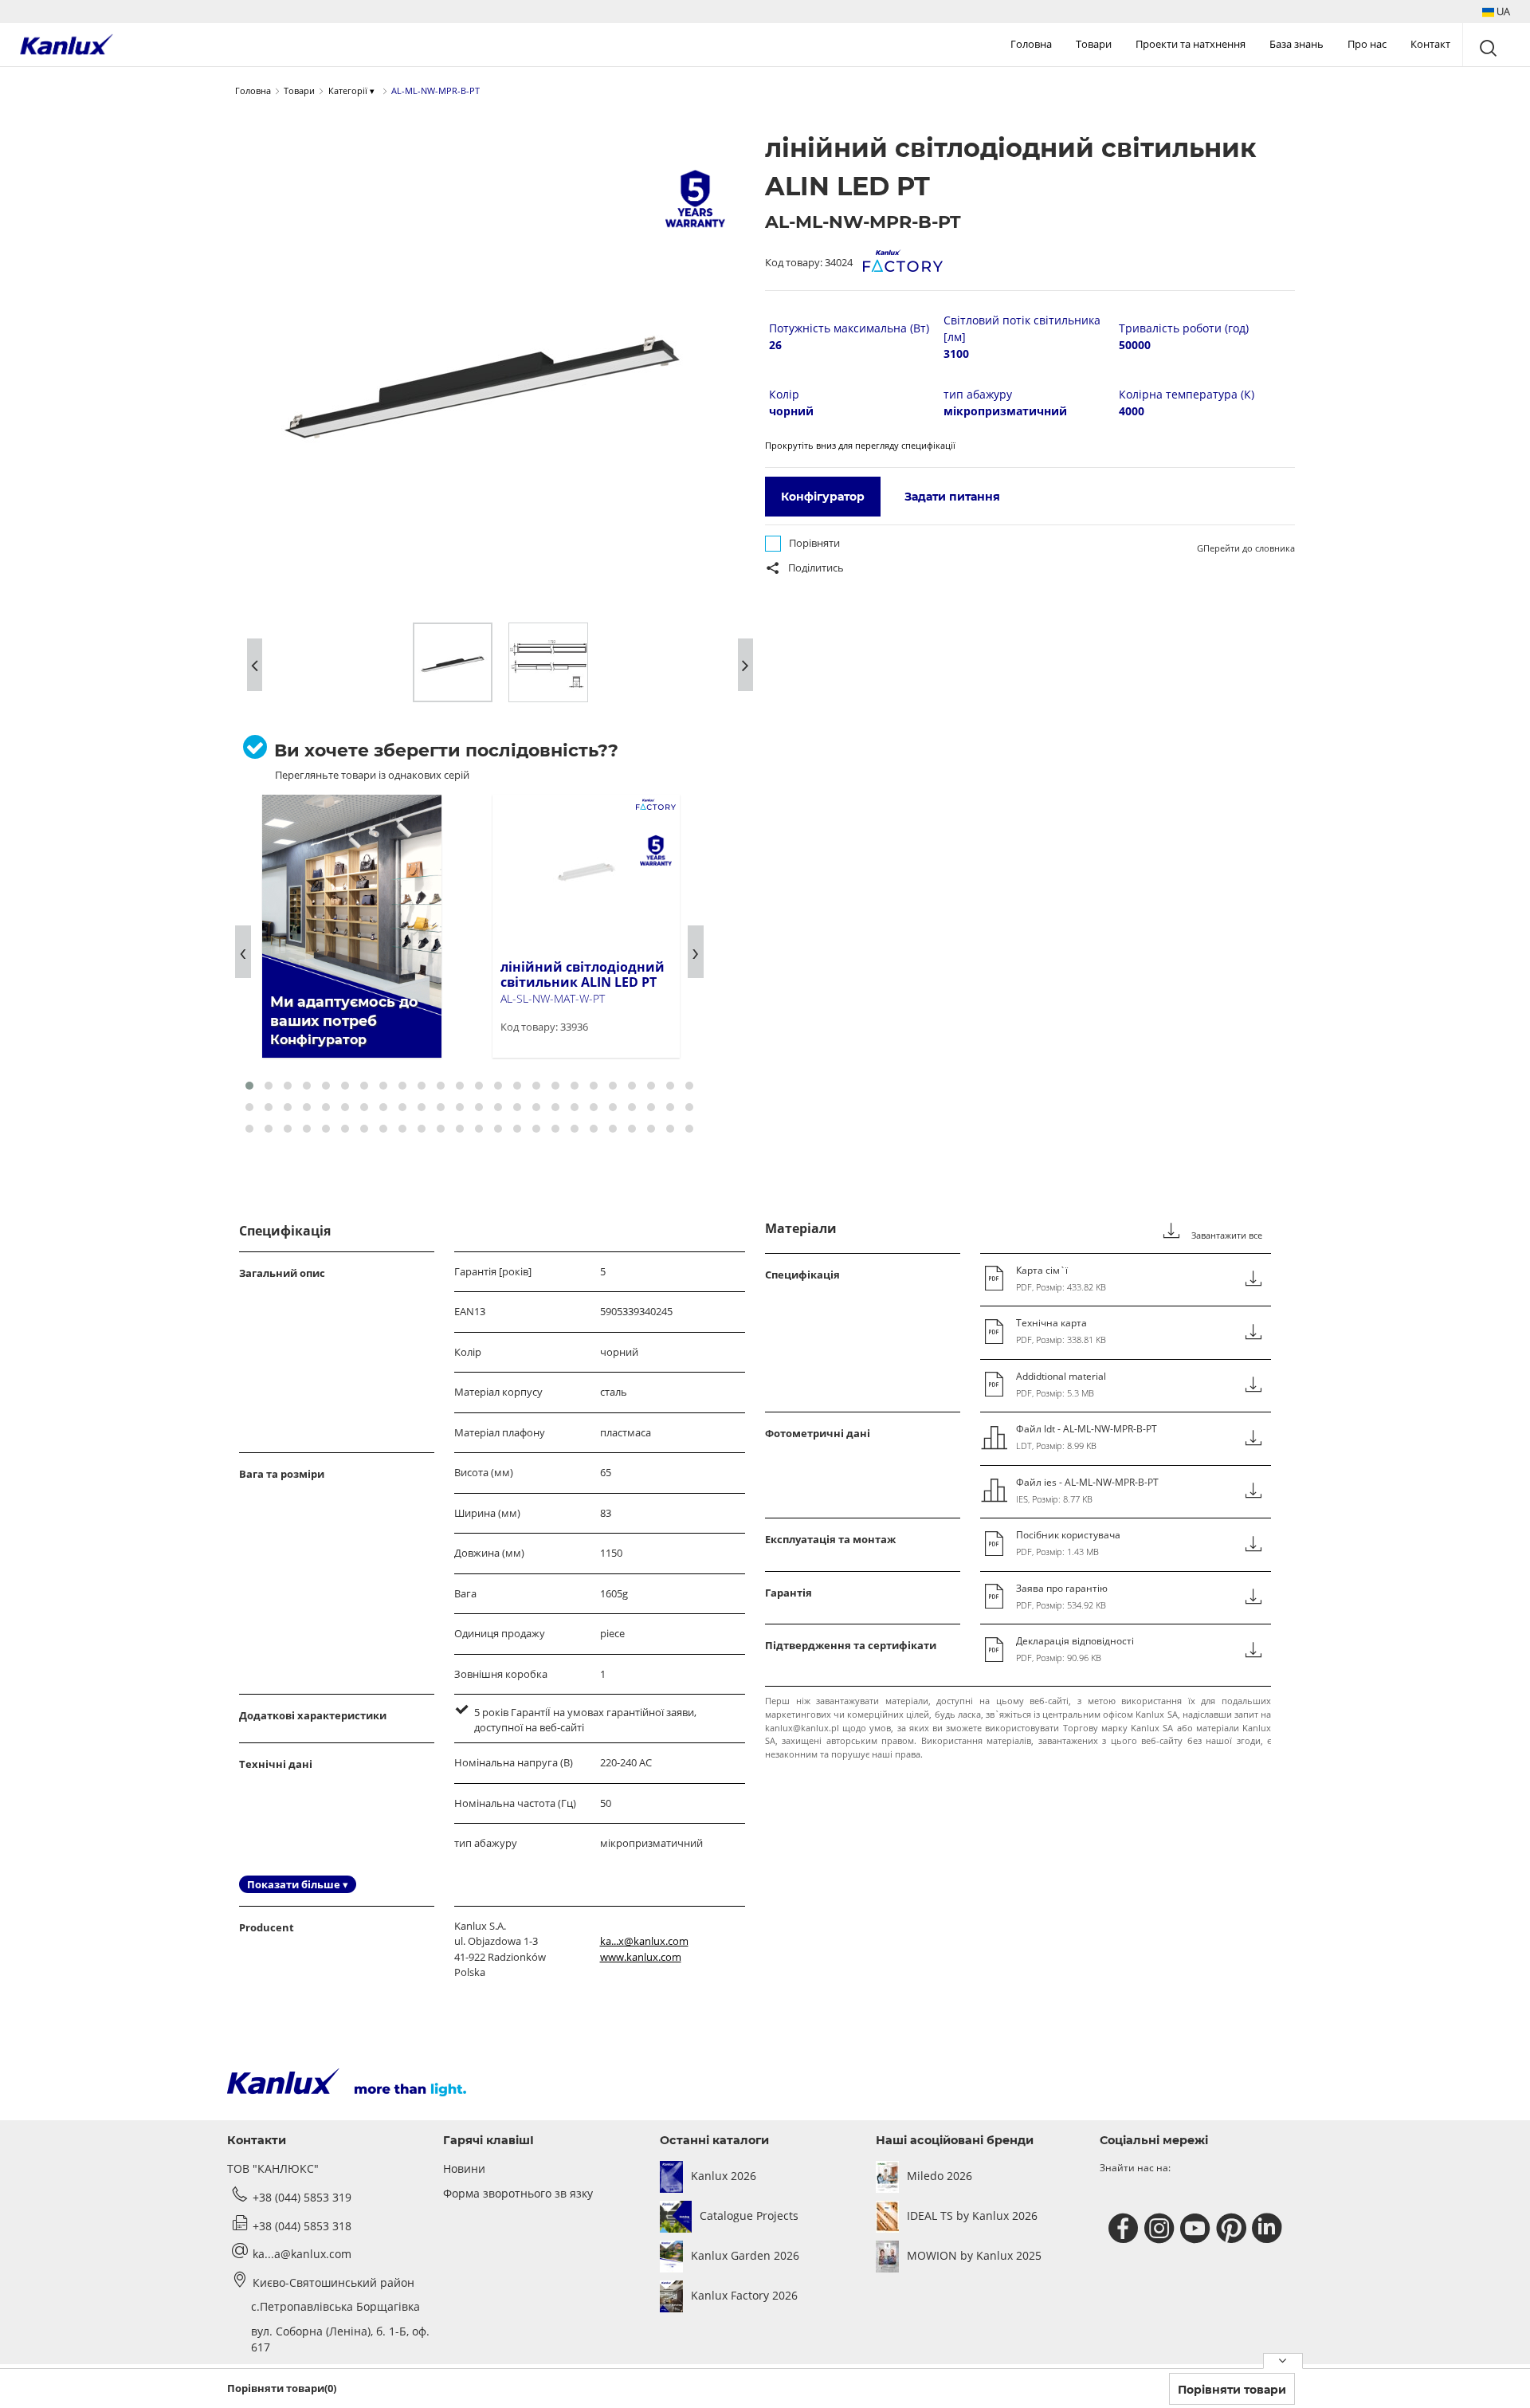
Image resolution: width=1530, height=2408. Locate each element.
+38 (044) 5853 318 (302, 2226)
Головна (1031, 44)
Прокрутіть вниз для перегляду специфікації (860, 445)
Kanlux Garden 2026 (745, 2255)
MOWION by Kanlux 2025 (974, 2255)
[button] (1496, 12)
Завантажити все (1226, 1235)
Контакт (1430, 44)
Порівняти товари (1232, 2390)
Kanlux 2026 (724, 2176)
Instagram (1161, 2229)
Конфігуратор (823, 497)
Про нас (1367, 44)
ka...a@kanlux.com (302, 2254)
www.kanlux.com (641, 1957)
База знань (1297, 44)
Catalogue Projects (749, 2216)
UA (1502, 11)
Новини (464, 2168)
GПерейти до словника (1246, 548)
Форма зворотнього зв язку (518, 2193)
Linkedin (1269, 2229)
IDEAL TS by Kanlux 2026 (972, 2216)
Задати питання (952, 497)
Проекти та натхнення (1191, 44)
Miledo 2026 (940, 2176)
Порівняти (814, 543)
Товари (1094, 44)
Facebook (1126, 2229)
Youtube (1197, 2229)
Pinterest (1233, 2229)
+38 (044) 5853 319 (302, 2197)
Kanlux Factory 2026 (744, 2295)
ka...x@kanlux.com (644, 1941)
